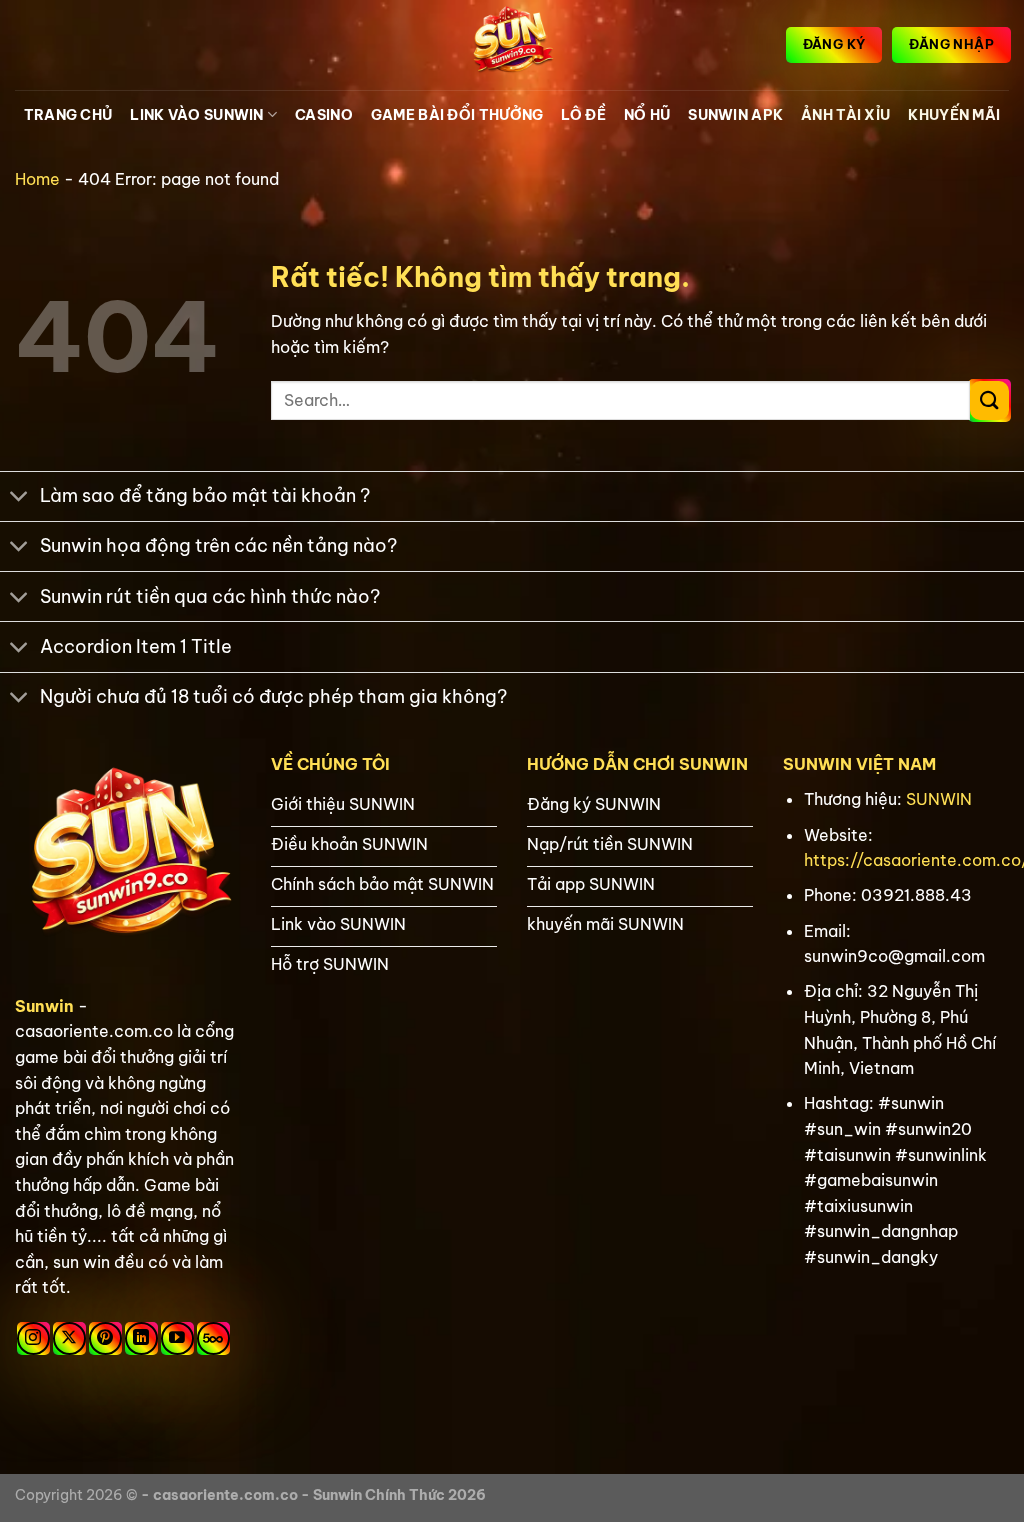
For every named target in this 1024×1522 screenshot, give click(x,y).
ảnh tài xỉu (845, 115)
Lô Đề (583, 115)
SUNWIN (939, 799)
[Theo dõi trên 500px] (213, 1338)
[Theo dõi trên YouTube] (177, 1338)
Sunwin (44, 1006)
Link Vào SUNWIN (196, 115)
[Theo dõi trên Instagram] (33, 1338)
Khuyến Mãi (954, 115)
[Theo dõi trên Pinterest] (105, 1338)
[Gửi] (989, 400)
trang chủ (68, 115)
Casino (324, 115)
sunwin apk (735, 115)
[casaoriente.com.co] (512, 45)
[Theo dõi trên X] (69, 1338)
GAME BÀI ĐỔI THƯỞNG (457, 115)
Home (37, 179)
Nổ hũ (647, 115)
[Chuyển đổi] (19, 498)
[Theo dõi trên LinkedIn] (141, 1338)
